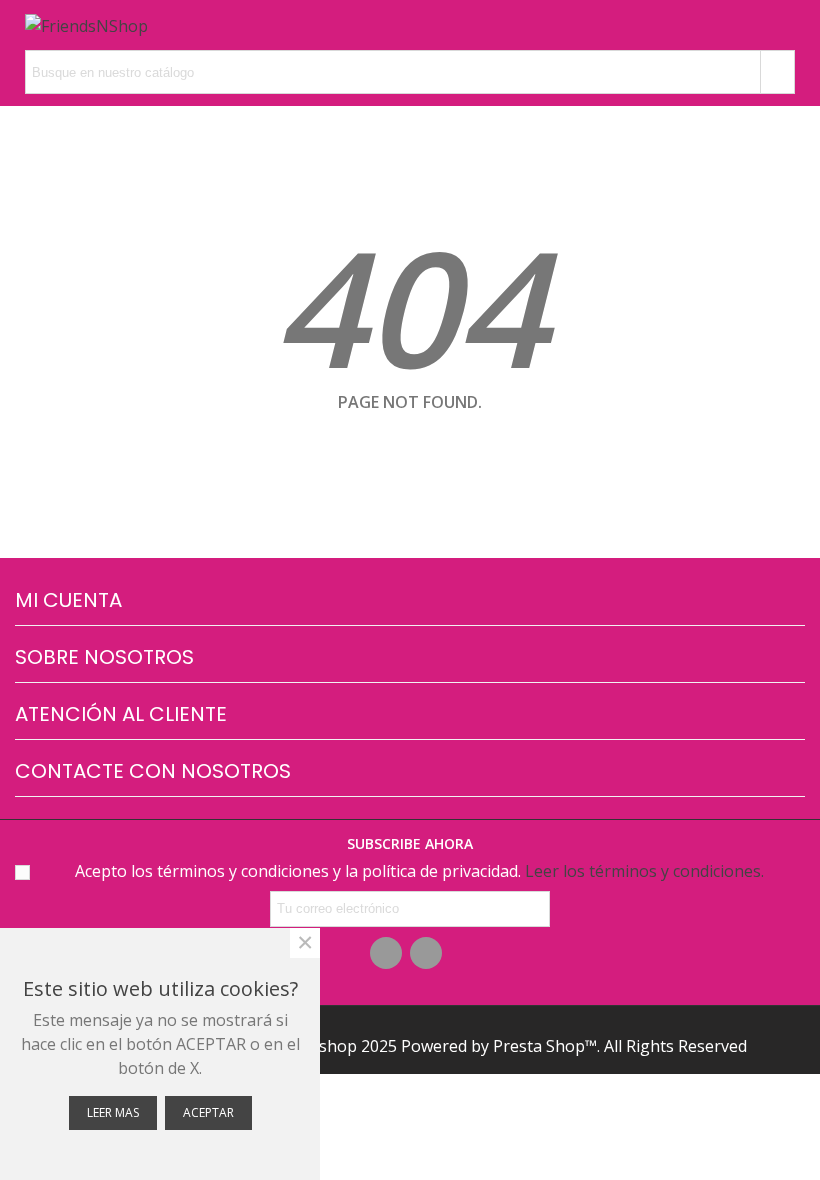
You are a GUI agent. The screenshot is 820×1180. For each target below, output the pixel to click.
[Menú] (786, 25)
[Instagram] (426, 953)
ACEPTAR (208, 1112)
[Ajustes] (177, 25)
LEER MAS (113, 1112)
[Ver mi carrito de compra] (748, 25)
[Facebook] (386, 953)
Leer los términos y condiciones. (644, 871)
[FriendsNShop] (86, 25)
